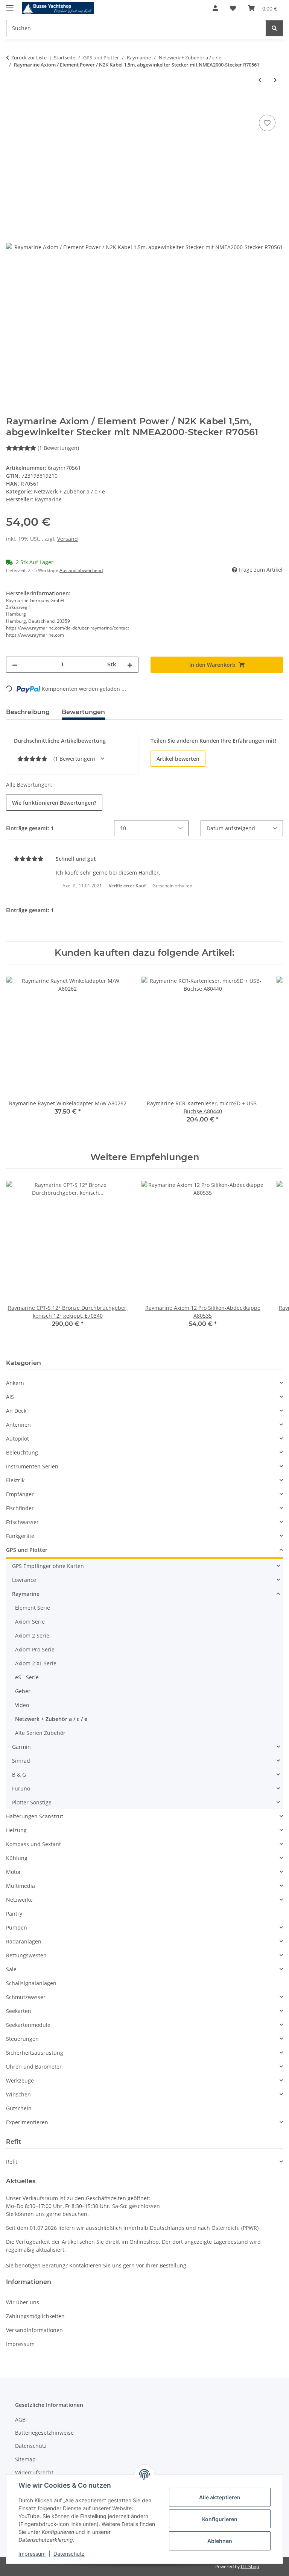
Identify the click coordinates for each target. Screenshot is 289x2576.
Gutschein (19, 2108)
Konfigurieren (220, 2519)
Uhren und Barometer (34, 2067)
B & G (19, 1775)
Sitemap (25, 2459)
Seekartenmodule (28, 2025)
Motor (14, 1872)
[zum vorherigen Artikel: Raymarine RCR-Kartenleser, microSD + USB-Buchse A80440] (260, 80)
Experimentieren (27, 2122)
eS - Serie (27, 1677)
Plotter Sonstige (32, 1802)
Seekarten (19, 2011)
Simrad (21, 1761)
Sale (11, 1969)
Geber (23, 1691)
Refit (12, 2162)
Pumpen (17, 1927)
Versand (68, 539)
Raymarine (26, 1594)
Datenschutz (69, 2554)
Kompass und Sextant (33, 1844)
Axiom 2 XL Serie (36, 1663)
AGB (20, 2419)
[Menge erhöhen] (130, 665)
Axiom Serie (30, 1622)
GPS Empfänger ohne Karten (48, 1566)
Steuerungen (22, 2039)
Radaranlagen (24, 1941)
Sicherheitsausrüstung (35, 2053)
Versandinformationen (34, 2330)
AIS (10, 1397)
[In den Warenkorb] (12, 104)
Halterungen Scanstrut (35, 1816)
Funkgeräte (20, 1536)
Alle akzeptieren (220, 2497)
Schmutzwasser (26, 1997)
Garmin (21, 1747)
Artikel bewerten (178, 759)
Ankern (15, 1383)
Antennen (18, 1425)
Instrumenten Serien (32, 1466)
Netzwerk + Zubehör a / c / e (69, 491)
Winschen (18, 2094)
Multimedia (21, 1886)
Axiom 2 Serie (32, 1635)
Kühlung (17, 1858)
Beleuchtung (22, 1452)
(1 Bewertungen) (58, 448)
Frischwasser (22, 1522)
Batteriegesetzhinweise (44, 2433)
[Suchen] (274, 28)
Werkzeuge (20, 2080)
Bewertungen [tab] (83, 712)
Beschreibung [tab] (28, 712)
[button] (215, 8)
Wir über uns (23, 2302)
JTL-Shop (250, 2566)
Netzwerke (19, 1900)
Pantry (14, 1914)
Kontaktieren (86, 2265)
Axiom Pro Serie (35, 1649)
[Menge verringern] (15, 665)
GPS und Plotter (27, 1550)
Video (22, 1705)
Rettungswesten (26, 1955)
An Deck (16, 1411)
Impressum (32, 2554)
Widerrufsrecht (34, 2472)
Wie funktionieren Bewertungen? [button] (54, 803)
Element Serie (33, 1608)
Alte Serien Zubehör (40, 1733)
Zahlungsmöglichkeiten (35, 2316)
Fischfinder (20, 1508)
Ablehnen (220, 2541)
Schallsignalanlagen (31, 1983)
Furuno (21, 1788)
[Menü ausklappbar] (10, 5)
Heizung (16, 1830)
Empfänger (20, 1494)
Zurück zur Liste (29, 58)
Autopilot (17, 1439)
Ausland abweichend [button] (81, 570)
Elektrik (15, 1480)
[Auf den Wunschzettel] (267, 123)
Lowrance (24, 1580)
